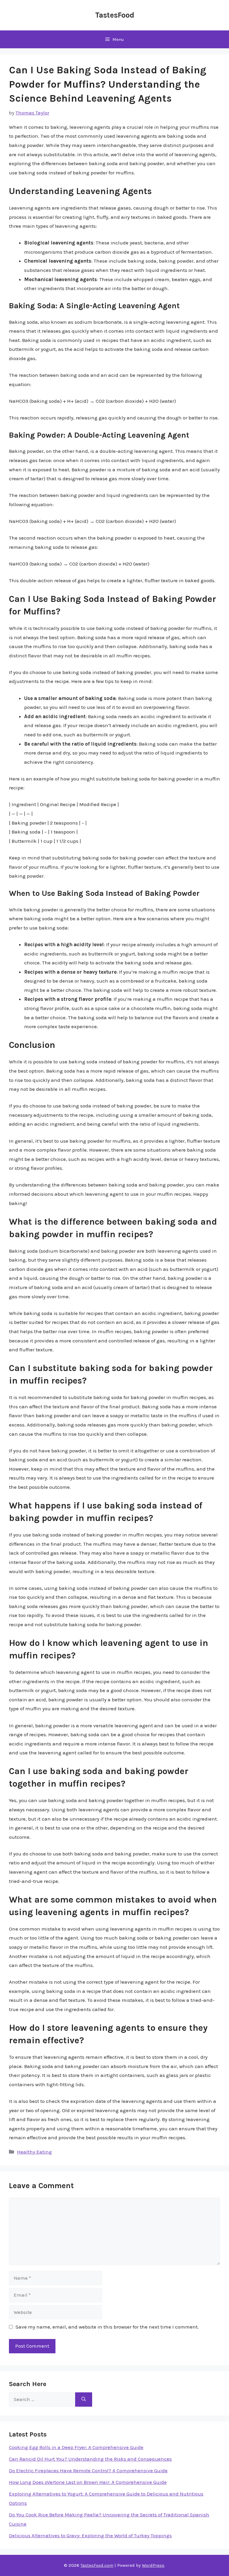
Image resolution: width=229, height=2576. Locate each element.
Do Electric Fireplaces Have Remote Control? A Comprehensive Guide (88, 2470)
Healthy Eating (34, 2152)
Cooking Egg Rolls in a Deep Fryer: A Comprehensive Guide (76, 2447)
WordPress (153, 2565)
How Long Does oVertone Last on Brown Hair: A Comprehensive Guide (88, 2482)
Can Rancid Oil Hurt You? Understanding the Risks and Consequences (90, 2459)
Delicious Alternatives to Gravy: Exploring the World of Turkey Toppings (90, 2535)
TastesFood (115, 15)
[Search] (84, 2400)
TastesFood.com (97, 2565)
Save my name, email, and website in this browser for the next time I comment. (107, 2327)
